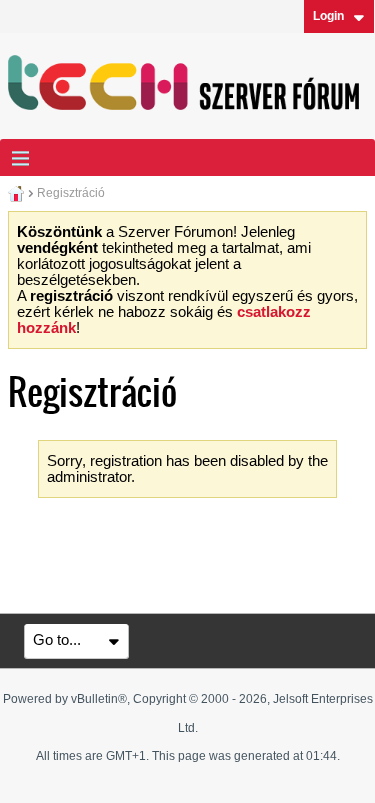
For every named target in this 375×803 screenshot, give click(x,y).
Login (328, 16)
